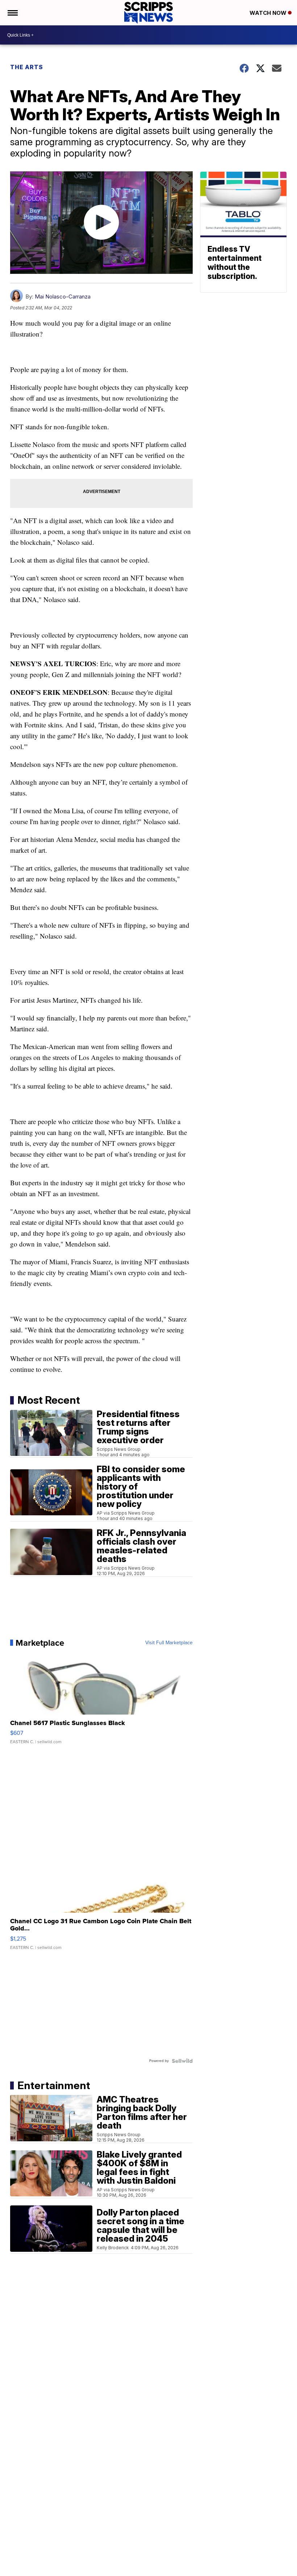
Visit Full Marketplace (169, 1643)
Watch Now (269, 13)
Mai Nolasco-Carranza (63, 297)
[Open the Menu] (12, 13)
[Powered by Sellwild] (182, 2061)
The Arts (27, 67)
